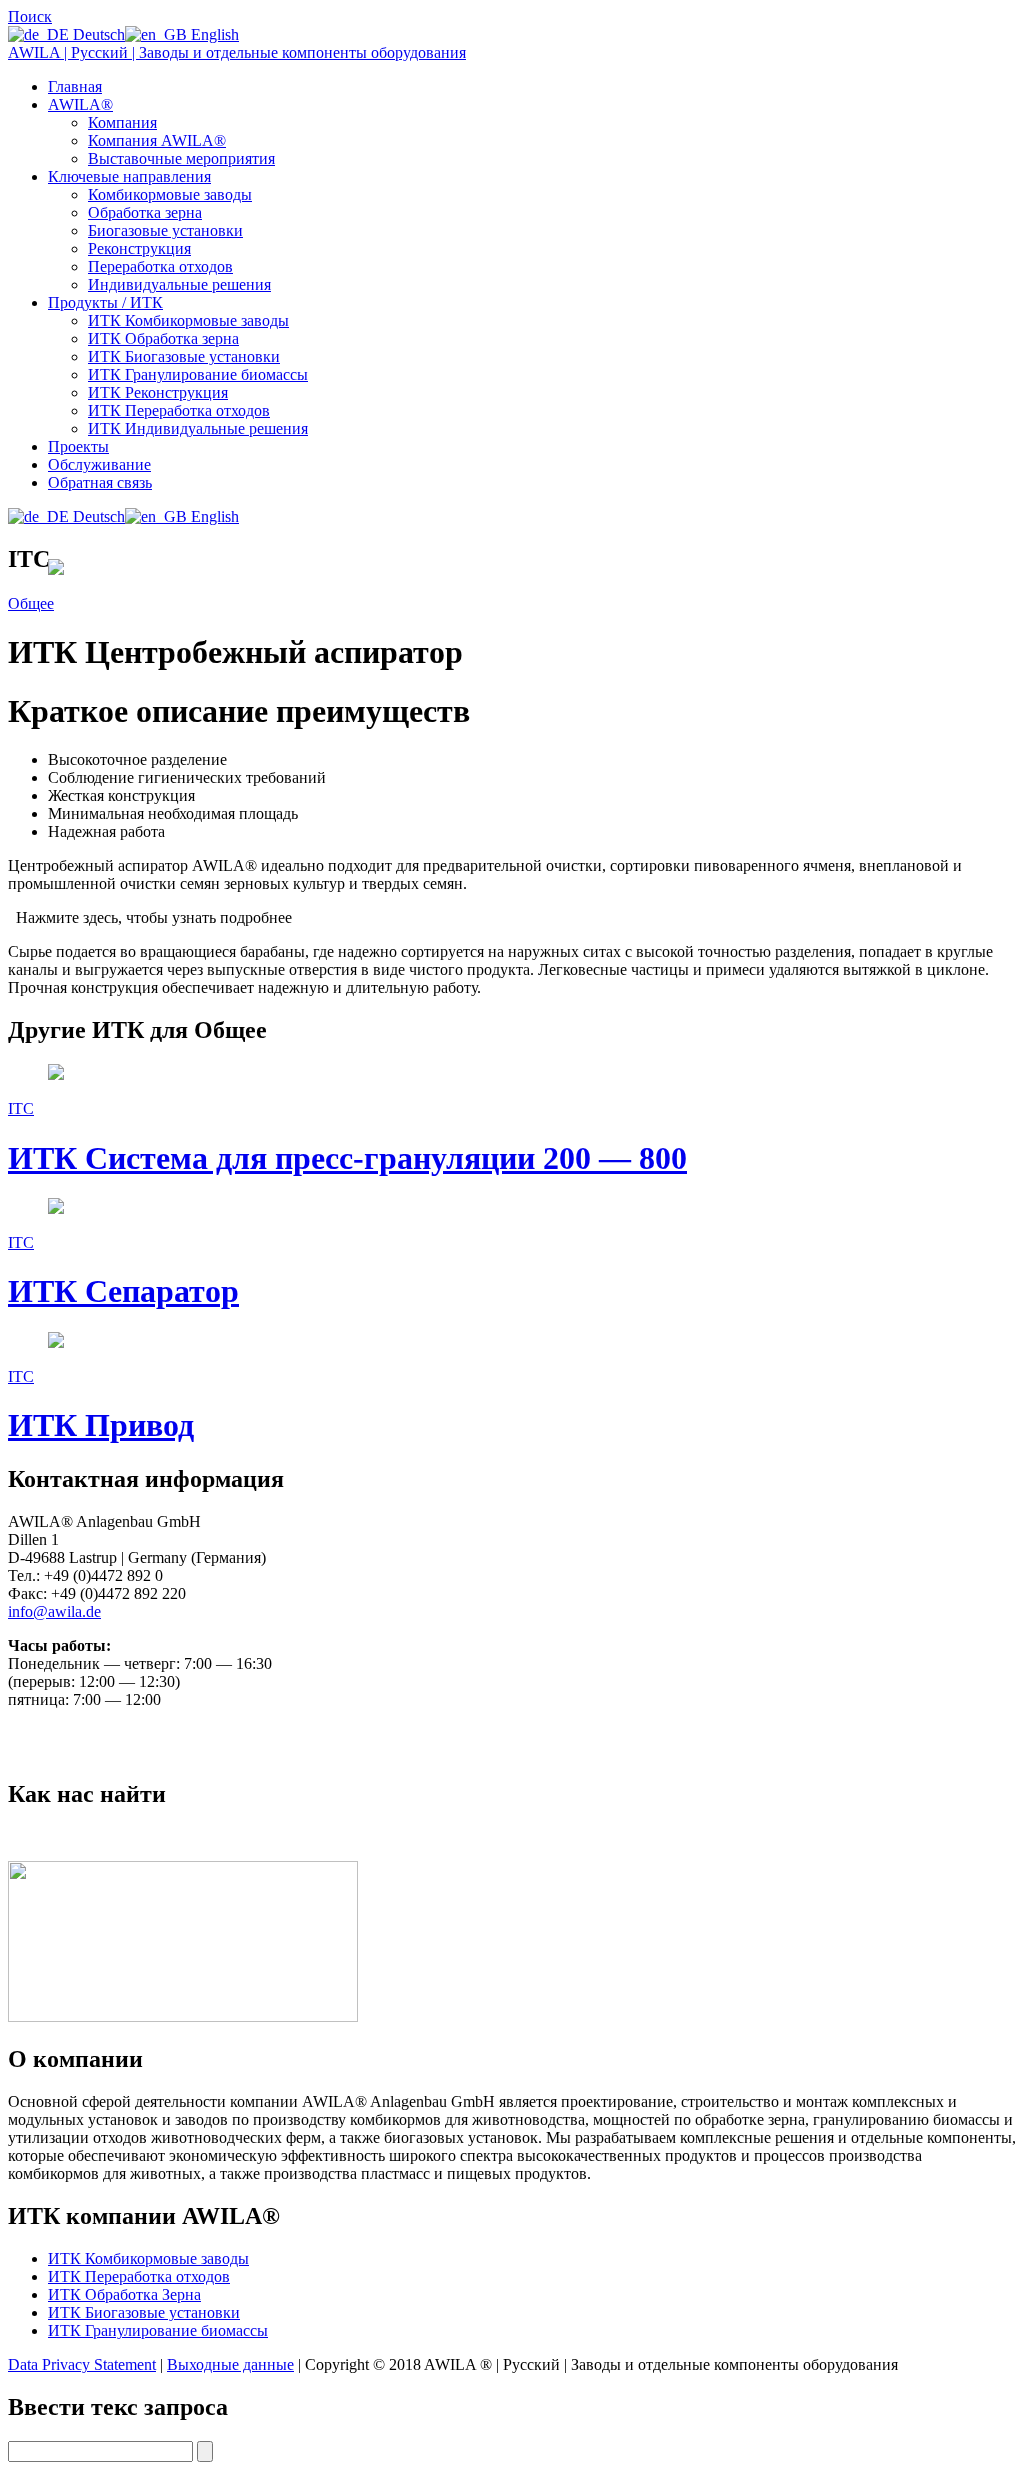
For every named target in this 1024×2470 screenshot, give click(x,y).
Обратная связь (100, 482)
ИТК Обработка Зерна (124, 2294)
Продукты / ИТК (105, 302)
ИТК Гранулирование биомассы (198, 374)
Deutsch (97, 34)
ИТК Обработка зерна (163, 338)
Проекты (78, 446)
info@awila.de (54, 1611)
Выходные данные (230, 2364)
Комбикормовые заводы (170, 194)
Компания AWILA (157, 140)
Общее (31, 603)
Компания (122, 122)
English (213, 34)
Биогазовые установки (165, 230)
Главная (75, 86)
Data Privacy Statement (82, 2364)
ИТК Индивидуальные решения (198, 428)
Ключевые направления (129, 176)
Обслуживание (99, 464)
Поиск (30, 16)
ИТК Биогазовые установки (184, 356)
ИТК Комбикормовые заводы (188, 320)
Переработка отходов (160, 266)
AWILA (80, 104)
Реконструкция (139, 248)
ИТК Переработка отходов (179, 410)
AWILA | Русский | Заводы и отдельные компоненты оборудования (237, 52)
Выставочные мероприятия (181, 158)
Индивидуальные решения (179, 284)
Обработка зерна (145, 212)
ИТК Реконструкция (158, 392)
